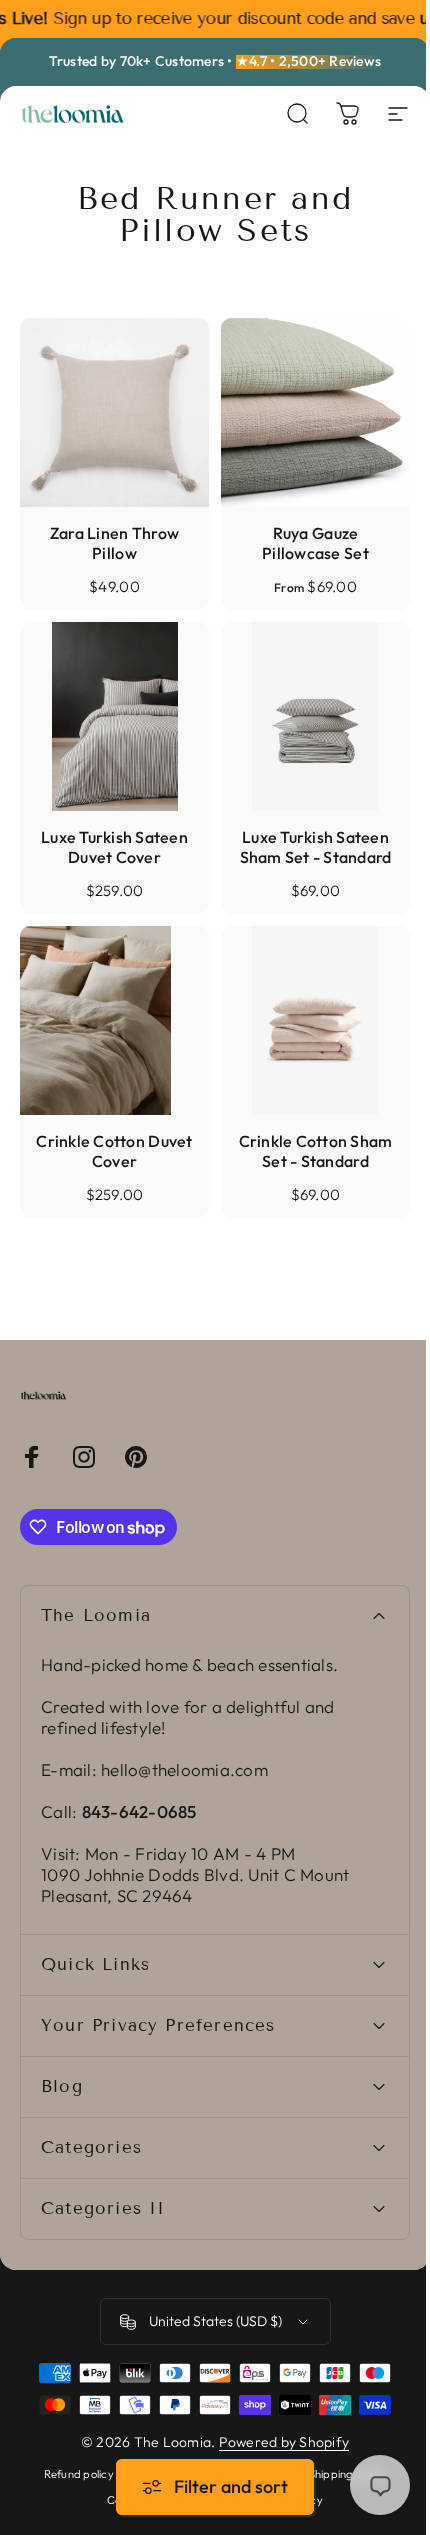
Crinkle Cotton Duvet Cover (114, 1151)
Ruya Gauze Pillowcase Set (315, 543)
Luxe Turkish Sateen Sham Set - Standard (316, 847)
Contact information (153, 2518)
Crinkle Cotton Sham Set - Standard (316, 1151)
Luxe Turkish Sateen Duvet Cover (114, 847)
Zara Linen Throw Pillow (114, 543)
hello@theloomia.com (184, 1769)
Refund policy (71, 2492)
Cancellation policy (267, 2518)
